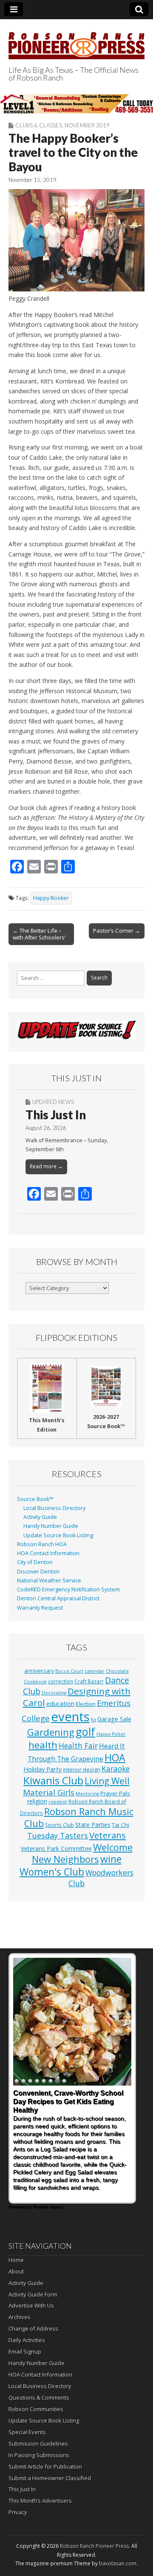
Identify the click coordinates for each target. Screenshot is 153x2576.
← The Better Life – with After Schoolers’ (39, 934)
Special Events (27, 2432)
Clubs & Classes (39, 125)
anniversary (39, 1671)
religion (37, 1801)
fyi (93, 1720)
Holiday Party (42, 1769)
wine (111, 1859)
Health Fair (78, 1746)
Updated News (53, 1102)
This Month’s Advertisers (40, 2501)
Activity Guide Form (33, 2294)
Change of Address (33, 2328)
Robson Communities (36, 2409)
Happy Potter (111, 1734)
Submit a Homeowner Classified (50, 2478)
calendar (95, 1671)
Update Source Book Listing (58, 1535)
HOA (115, 1758)
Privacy (18, 2512)
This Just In (56, 1115)
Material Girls (49, 1792)
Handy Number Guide (51, 1526)
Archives (20, 2317)
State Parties (93, 1825)
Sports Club (59, 1825)
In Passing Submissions (39, 2455)
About (16, 2271)
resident (58, 1802)
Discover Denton (38, 1572)
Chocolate (117, 1671)
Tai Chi (120, 1825)
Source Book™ (35, 1499)
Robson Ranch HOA (42, 1544)
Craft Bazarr (89, 1681)
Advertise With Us (31, 2305)
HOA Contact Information (48, 1553)
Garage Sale (114, 1719)
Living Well (107, 1781)
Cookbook (35, 1682)
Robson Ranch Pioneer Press (94, 2546)
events (70, 1717)
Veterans (108, 1835)
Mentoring (87, 1794)
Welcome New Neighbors (82, 1853)
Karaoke (116, 1769)
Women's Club (52, 1872)
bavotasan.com (118, 2563)
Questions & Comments (39, 2397)
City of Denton (35, 1562)
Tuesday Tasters (58, 1835)
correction (61, 1681)
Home (16, 2260)
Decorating (54, 1693)
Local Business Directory (54, 1508)
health (43, 1745)
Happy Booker (51, 898)
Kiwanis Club (53, 1780)
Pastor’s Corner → (117, 931)
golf (85, 1732)
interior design (82, 1770)
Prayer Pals (115, 1793)
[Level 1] (76, 104)
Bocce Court (69, 1671)
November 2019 (87, 125)
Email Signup (25, 2351)
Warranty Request (40, 1608)
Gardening (51, 1732)
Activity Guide (40, 1517)
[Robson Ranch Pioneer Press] (76, 41)
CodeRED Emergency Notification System (68, 1589)
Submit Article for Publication (45, 2467)
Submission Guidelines (38, 2443)
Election (86, 1704)
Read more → (46, 1166)
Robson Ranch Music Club (79, 1817)
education (60, 1703)
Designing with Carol (77, 1697)
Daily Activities (27, 2340)
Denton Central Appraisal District (58, 1598)
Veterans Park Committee (56, 1848)
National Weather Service (49, 1580)
